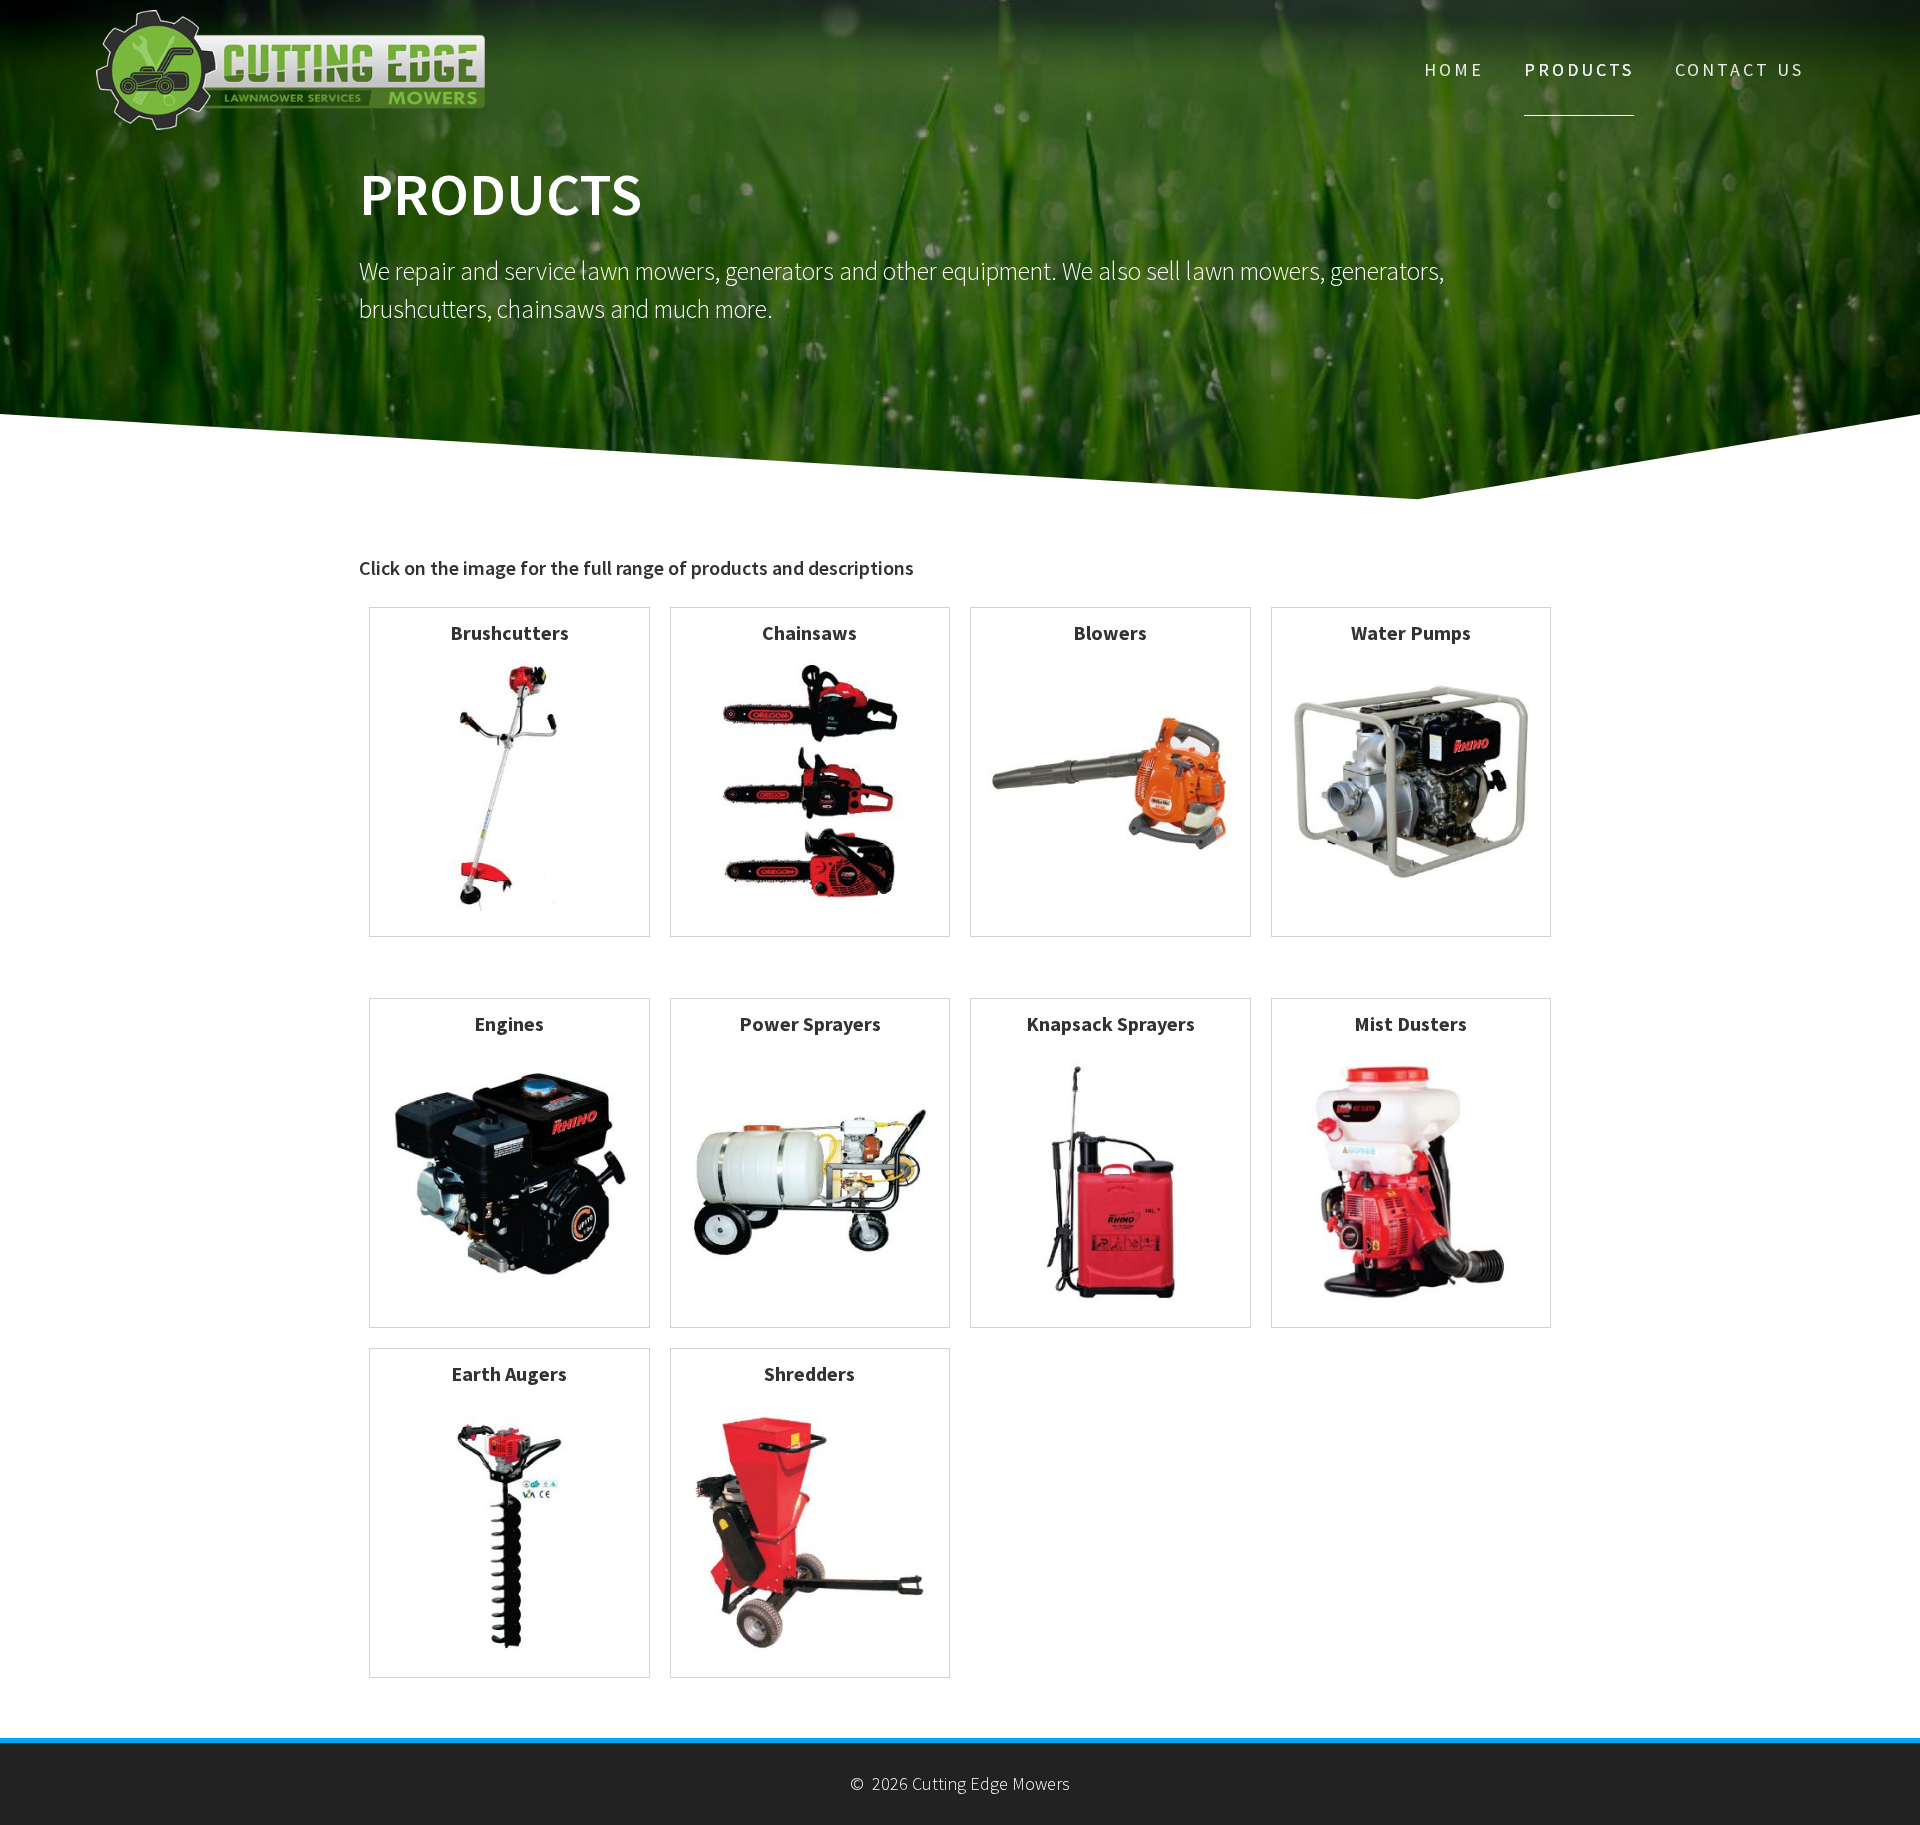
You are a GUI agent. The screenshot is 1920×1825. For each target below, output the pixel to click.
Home (1454, 69)
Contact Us (1739, 69)
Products (1579, 69)
